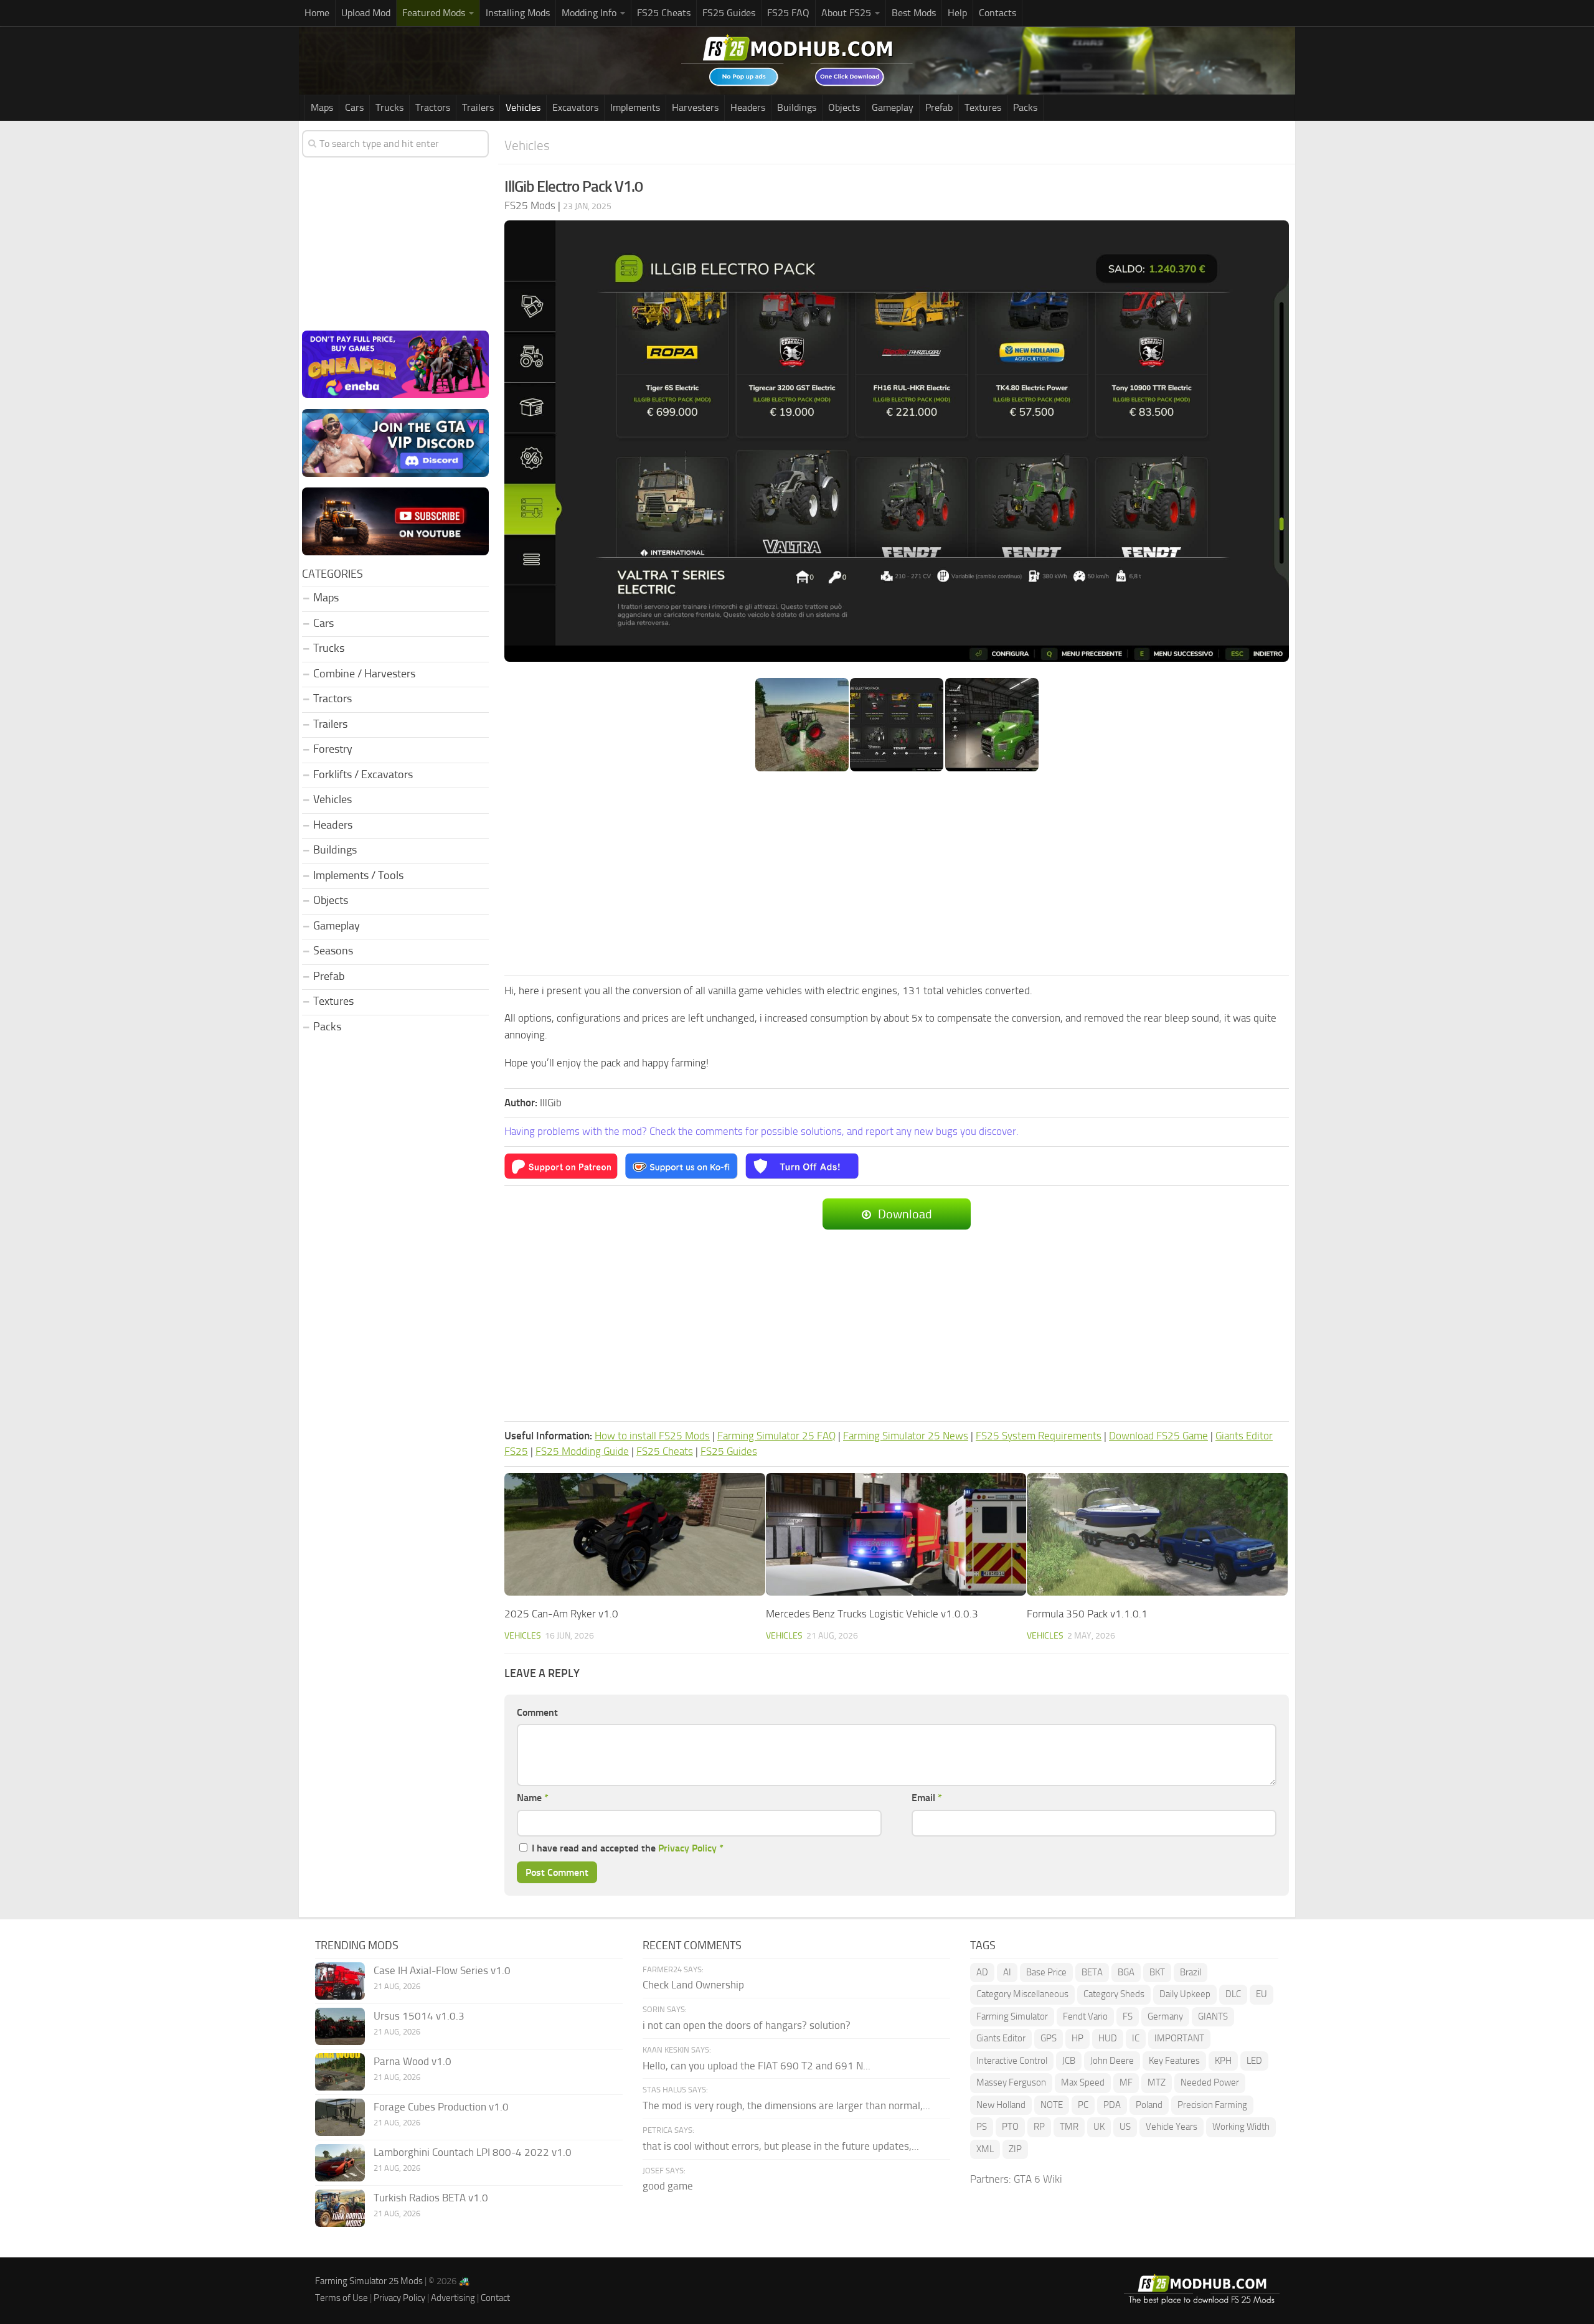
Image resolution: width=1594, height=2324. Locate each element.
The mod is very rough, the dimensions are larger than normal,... (786, 2105)
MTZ (1157, 2082)
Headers (748, 107)
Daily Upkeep (1185, 1994)
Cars (354, 107)
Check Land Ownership (693, 1985)
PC (1083, 2105)
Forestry (333, 749)
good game (668, 2186)
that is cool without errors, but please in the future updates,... (781, 2146)
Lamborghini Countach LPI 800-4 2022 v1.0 (473, 2152)
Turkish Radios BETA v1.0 (431, 2198)
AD (982, 1972)
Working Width (1241, 2127)
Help (957, 13)
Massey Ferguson (1011, 2082)
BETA (1092, 1972)
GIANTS (1213, 2016)
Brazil (1191, 1972)
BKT (1157, 1972)
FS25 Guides (729, 13)
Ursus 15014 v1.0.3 (419, 2016)
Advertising (453, 2298)
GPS (1049, 2038)
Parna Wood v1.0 (413, 2061)
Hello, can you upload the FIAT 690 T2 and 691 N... (757, 2066)
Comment (537, 1712)
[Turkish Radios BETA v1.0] (340, 2208)
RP (1039, 2127)
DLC (1233, 1994)
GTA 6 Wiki (1038, 2179)
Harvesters (695, 107)
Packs (1025, 107)
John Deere (1112, 2061)
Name (533, 1798)
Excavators (575, 107)
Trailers (478, 107)
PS (982, 2127)
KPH (1223, 2061)
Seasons (333, 951)
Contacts (997, 13)
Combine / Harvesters (364, 674)
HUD (1108, 2038)
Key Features (1174, 2061)
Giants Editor (1001, 2038)
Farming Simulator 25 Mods (369, 2281)
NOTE (1052, 2105)
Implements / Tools (358, 875)
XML (985, 2149)
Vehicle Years (1172, 2127)
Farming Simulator (1012, 2016)
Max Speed (1083, 2082)
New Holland (1001, 2105)
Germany (1165, 2016)
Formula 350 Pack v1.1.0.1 (1087, 1614)
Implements (635, 107)
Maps (322, 107)
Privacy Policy (687, 1848)
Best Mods (914, 13)
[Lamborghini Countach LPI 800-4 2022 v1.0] (340, 2163)
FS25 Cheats (664, 13)
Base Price (1046, 1972)
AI (1007, 1972)
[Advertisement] (897, 875)
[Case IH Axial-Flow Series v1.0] (340, 1981)
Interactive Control (1012, 2061)
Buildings (797, 107)
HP (1078, 2038)
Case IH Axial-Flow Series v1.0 (442, 1970)
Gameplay (893, 107)
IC (1136, 2038)
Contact (495, 2298)
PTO (1010, 2127)
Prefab (939, 107)
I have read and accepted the (628, 1848)
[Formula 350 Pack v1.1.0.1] (1157, 1534)
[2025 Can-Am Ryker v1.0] (635, 1534)
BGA (1126, 1972)
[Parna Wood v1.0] (340, 2072)
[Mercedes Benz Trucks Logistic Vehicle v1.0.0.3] (896, 1534)
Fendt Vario (1085, 2016)
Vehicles (523, 107)
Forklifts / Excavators (363, 774)
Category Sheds (1114, 1994)
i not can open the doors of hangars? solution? (747, 2025)
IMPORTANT (1179, 2038)
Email (927, 1798)
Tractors (433, 107)
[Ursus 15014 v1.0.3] (340, 2026)
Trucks (389, 107)
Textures (983, 107)
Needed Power (1210, 2082)
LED (1254, 2061)
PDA (1112, 2105)
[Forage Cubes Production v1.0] (340, 2117)
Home (317, 13)
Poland (1149, 2105)
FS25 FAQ (788, 13)
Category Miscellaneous (1022, 1994)
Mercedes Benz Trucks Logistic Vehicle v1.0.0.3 (872, 1614)
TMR (1069, 2127)
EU (1262, 1994)
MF (1126, 2082)
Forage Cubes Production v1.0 (441, 2107)
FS (1128, 2016)
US (1125, 2127)
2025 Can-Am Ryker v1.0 (561, 1614)
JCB (1069, 2061)
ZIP (1015, 2149)
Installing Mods (518, 13)
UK (1099, 2127)
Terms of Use (342, 2298)
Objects (844, 107)
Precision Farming (1212, 2105)
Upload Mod (366, 13)
